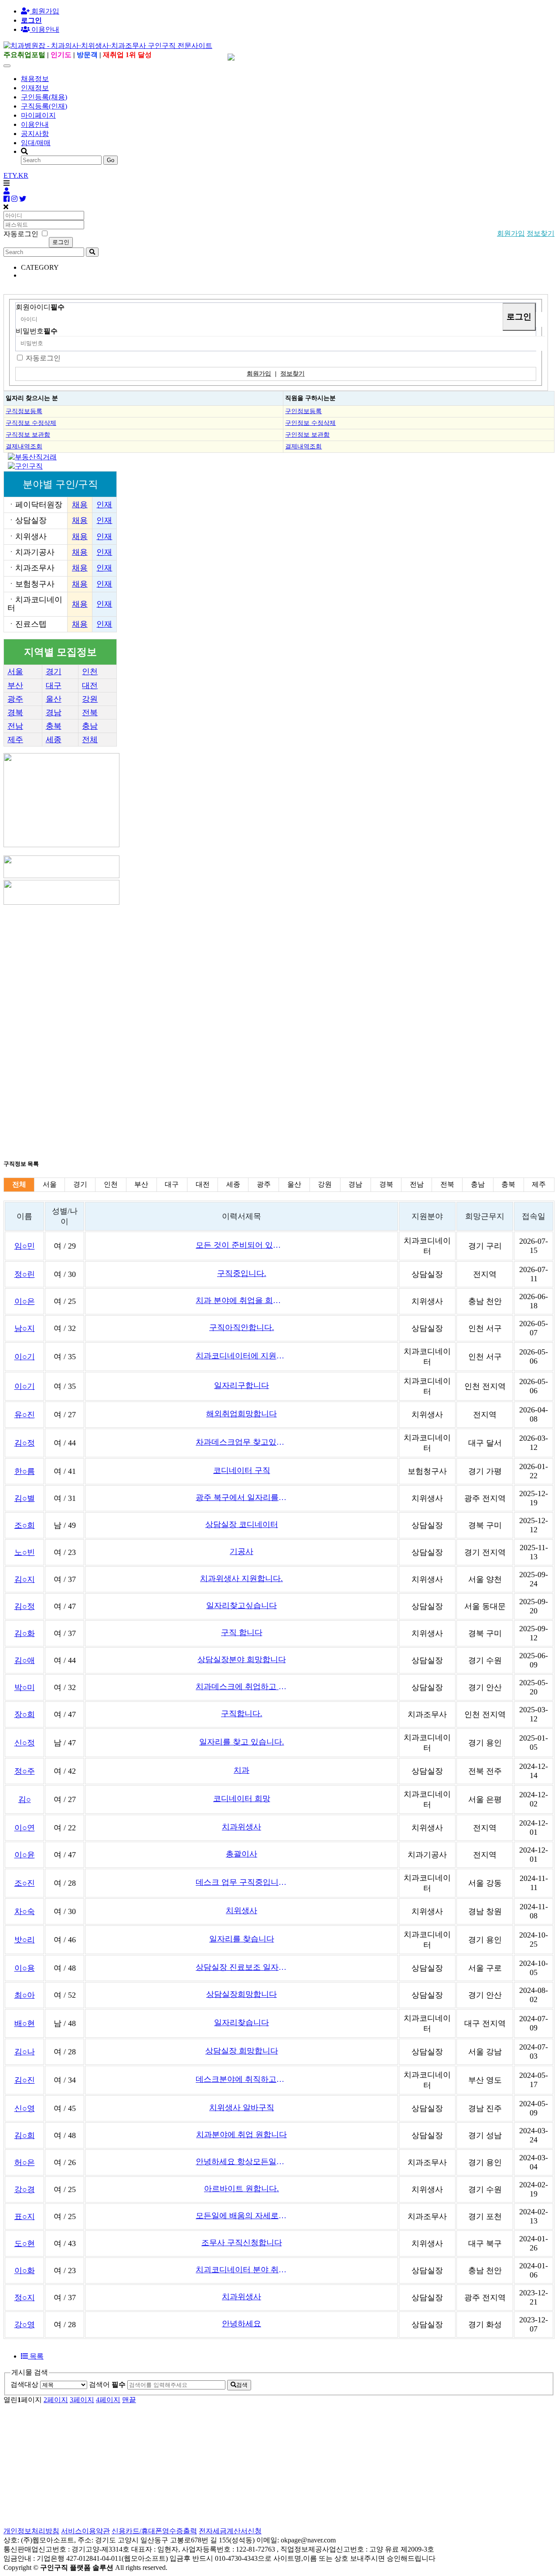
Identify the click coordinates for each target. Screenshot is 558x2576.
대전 (90, 686)
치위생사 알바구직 (242, 2108)
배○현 (25, 2023)
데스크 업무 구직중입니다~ (242, 1882)
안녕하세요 (242, 2324)
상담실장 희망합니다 (242, 2051)
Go (111, 160)
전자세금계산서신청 (230, 2531)
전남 (15, 726)
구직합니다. (242, 1714)
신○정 (25, 1743)
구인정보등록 (303, 411)
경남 (54, 713)
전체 (90, 740)
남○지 (25, 1328)
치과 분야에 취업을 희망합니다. (242, 1300)
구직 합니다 (242, 1632)
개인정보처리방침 (31, 2531)
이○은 (25, 1301)
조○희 (25, 1525)
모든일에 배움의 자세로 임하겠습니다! (242, 2216)
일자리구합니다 (242, 1385)
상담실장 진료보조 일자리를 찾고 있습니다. (242, 1967)
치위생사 (242, 1911)
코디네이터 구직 (242, 1470)
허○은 (25, 2162)
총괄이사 (242, 1854)
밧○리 (25, 1940)
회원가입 (44, 11)
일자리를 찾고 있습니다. (242, 1742)
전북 (90, 713)
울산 (54, 699)
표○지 (25, 2216)
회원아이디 (40, 307)
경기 (54, 672)
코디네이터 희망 (242, 1799)
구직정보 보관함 (28, 434)
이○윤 (25, 1855)
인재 (104, 505)
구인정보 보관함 (307, 434)
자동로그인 (43, 358)
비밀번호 (37, 331)
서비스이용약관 (85, 2531)
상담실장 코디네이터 (242, 1524)
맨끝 (129, 2400)
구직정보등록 (24, 411)
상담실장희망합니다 (242, 1994)
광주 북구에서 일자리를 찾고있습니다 (242, 1497)
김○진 (25, 2080)
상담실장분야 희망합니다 (242, 1660)
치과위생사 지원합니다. (242, 1578)
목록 (36, 2356)
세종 (54, 740)
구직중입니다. (242, 1273)
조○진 (25, 1883)
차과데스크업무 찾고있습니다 (242, 1442)
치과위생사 (242, 1827)
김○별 (25, 1498)
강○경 (25, 2189)
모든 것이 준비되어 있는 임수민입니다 (242, 1245)
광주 (15, 699)
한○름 (25, 1471)
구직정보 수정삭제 (31, 423)
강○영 (25, 2325)
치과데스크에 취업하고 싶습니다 (242, 1687)
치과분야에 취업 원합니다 (242, 2135)
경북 (15, 713)
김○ (25, 1799)
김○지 (25, 1579)
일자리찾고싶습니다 (242, 1605)
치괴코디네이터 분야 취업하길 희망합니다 (242, 2270)
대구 (54, 686)
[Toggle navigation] (7, 66)
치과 (242, 1770)
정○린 (25, 1274)
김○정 (25, 1443)
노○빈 (25, 1552)
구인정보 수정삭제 (310, 423)
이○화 (25, 2271)
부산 (15, 686)
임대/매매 (36, 143)
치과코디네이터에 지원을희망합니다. (242, 1356)
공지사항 (35, 134)
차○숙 (25, 1911)
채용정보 (35, 79)
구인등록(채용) (44, 97)
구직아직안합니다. (242, 1327)
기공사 (242, 1551)
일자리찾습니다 (242, 2023)
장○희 (25, 1714)
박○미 (25, 1687)
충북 (54, 726)
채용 (80, 505)
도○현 (25, 2243)
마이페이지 (38, 115)
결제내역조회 (24, 446)
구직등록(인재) (44, 106)
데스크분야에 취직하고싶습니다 (242, 2079)
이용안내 (35, 124)
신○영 (25, 2108)
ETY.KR (16, 175)
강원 (90, 699)
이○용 (25, 1968)
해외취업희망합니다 (242, 1414)
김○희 (25, 2135)
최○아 (25, 1995)
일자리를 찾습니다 (242, 1939)
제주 (15, 740)
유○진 (25, 1415)
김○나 (25, 2052)
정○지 (25, 2298)
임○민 (25, 1246)
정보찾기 (541, 233)
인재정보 (35, 88)
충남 (90, 726)
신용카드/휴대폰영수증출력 (154, 2531)
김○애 (25, 1660)
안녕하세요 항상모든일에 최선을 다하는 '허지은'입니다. (242, 2162)
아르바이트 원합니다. (242, 2189)
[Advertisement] (265, 967)
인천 (90, 672)
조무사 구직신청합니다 (242, 2243)
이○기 (25, 1357)
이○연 (25, 1828)
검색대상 (24, 2384)
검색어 (107, 2384)
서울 (15, 672)
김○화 (25, 1633)
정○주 (25, 1771)
